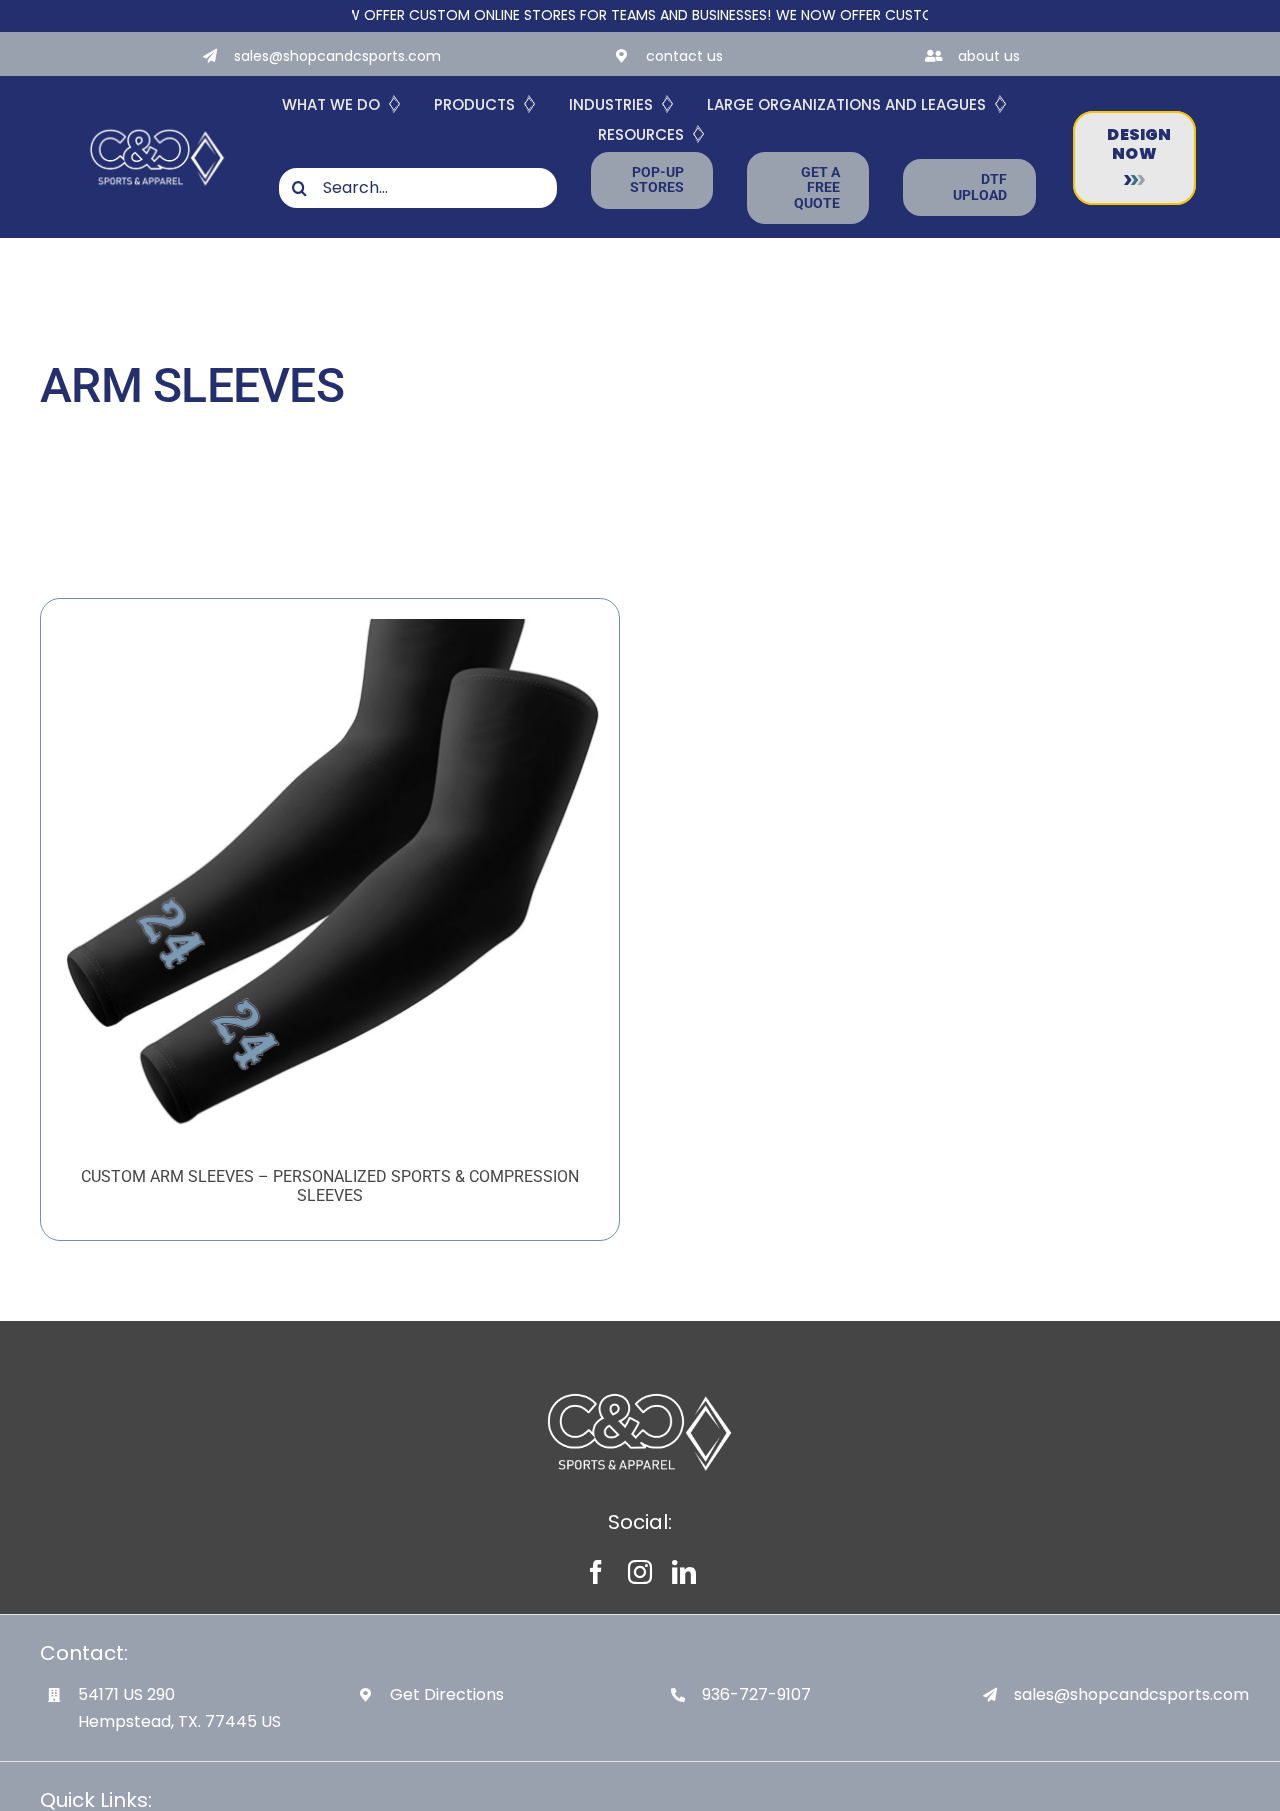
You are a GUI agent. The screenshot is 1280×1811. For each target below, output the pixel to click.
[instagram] (640, 1572)
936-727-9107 (756, 1694)
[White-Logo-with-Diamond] (157, 128)
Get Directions (447, 1694)
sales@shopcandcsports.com (337, 56)
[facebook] (596, 1572)
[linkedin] (684, 1572)
